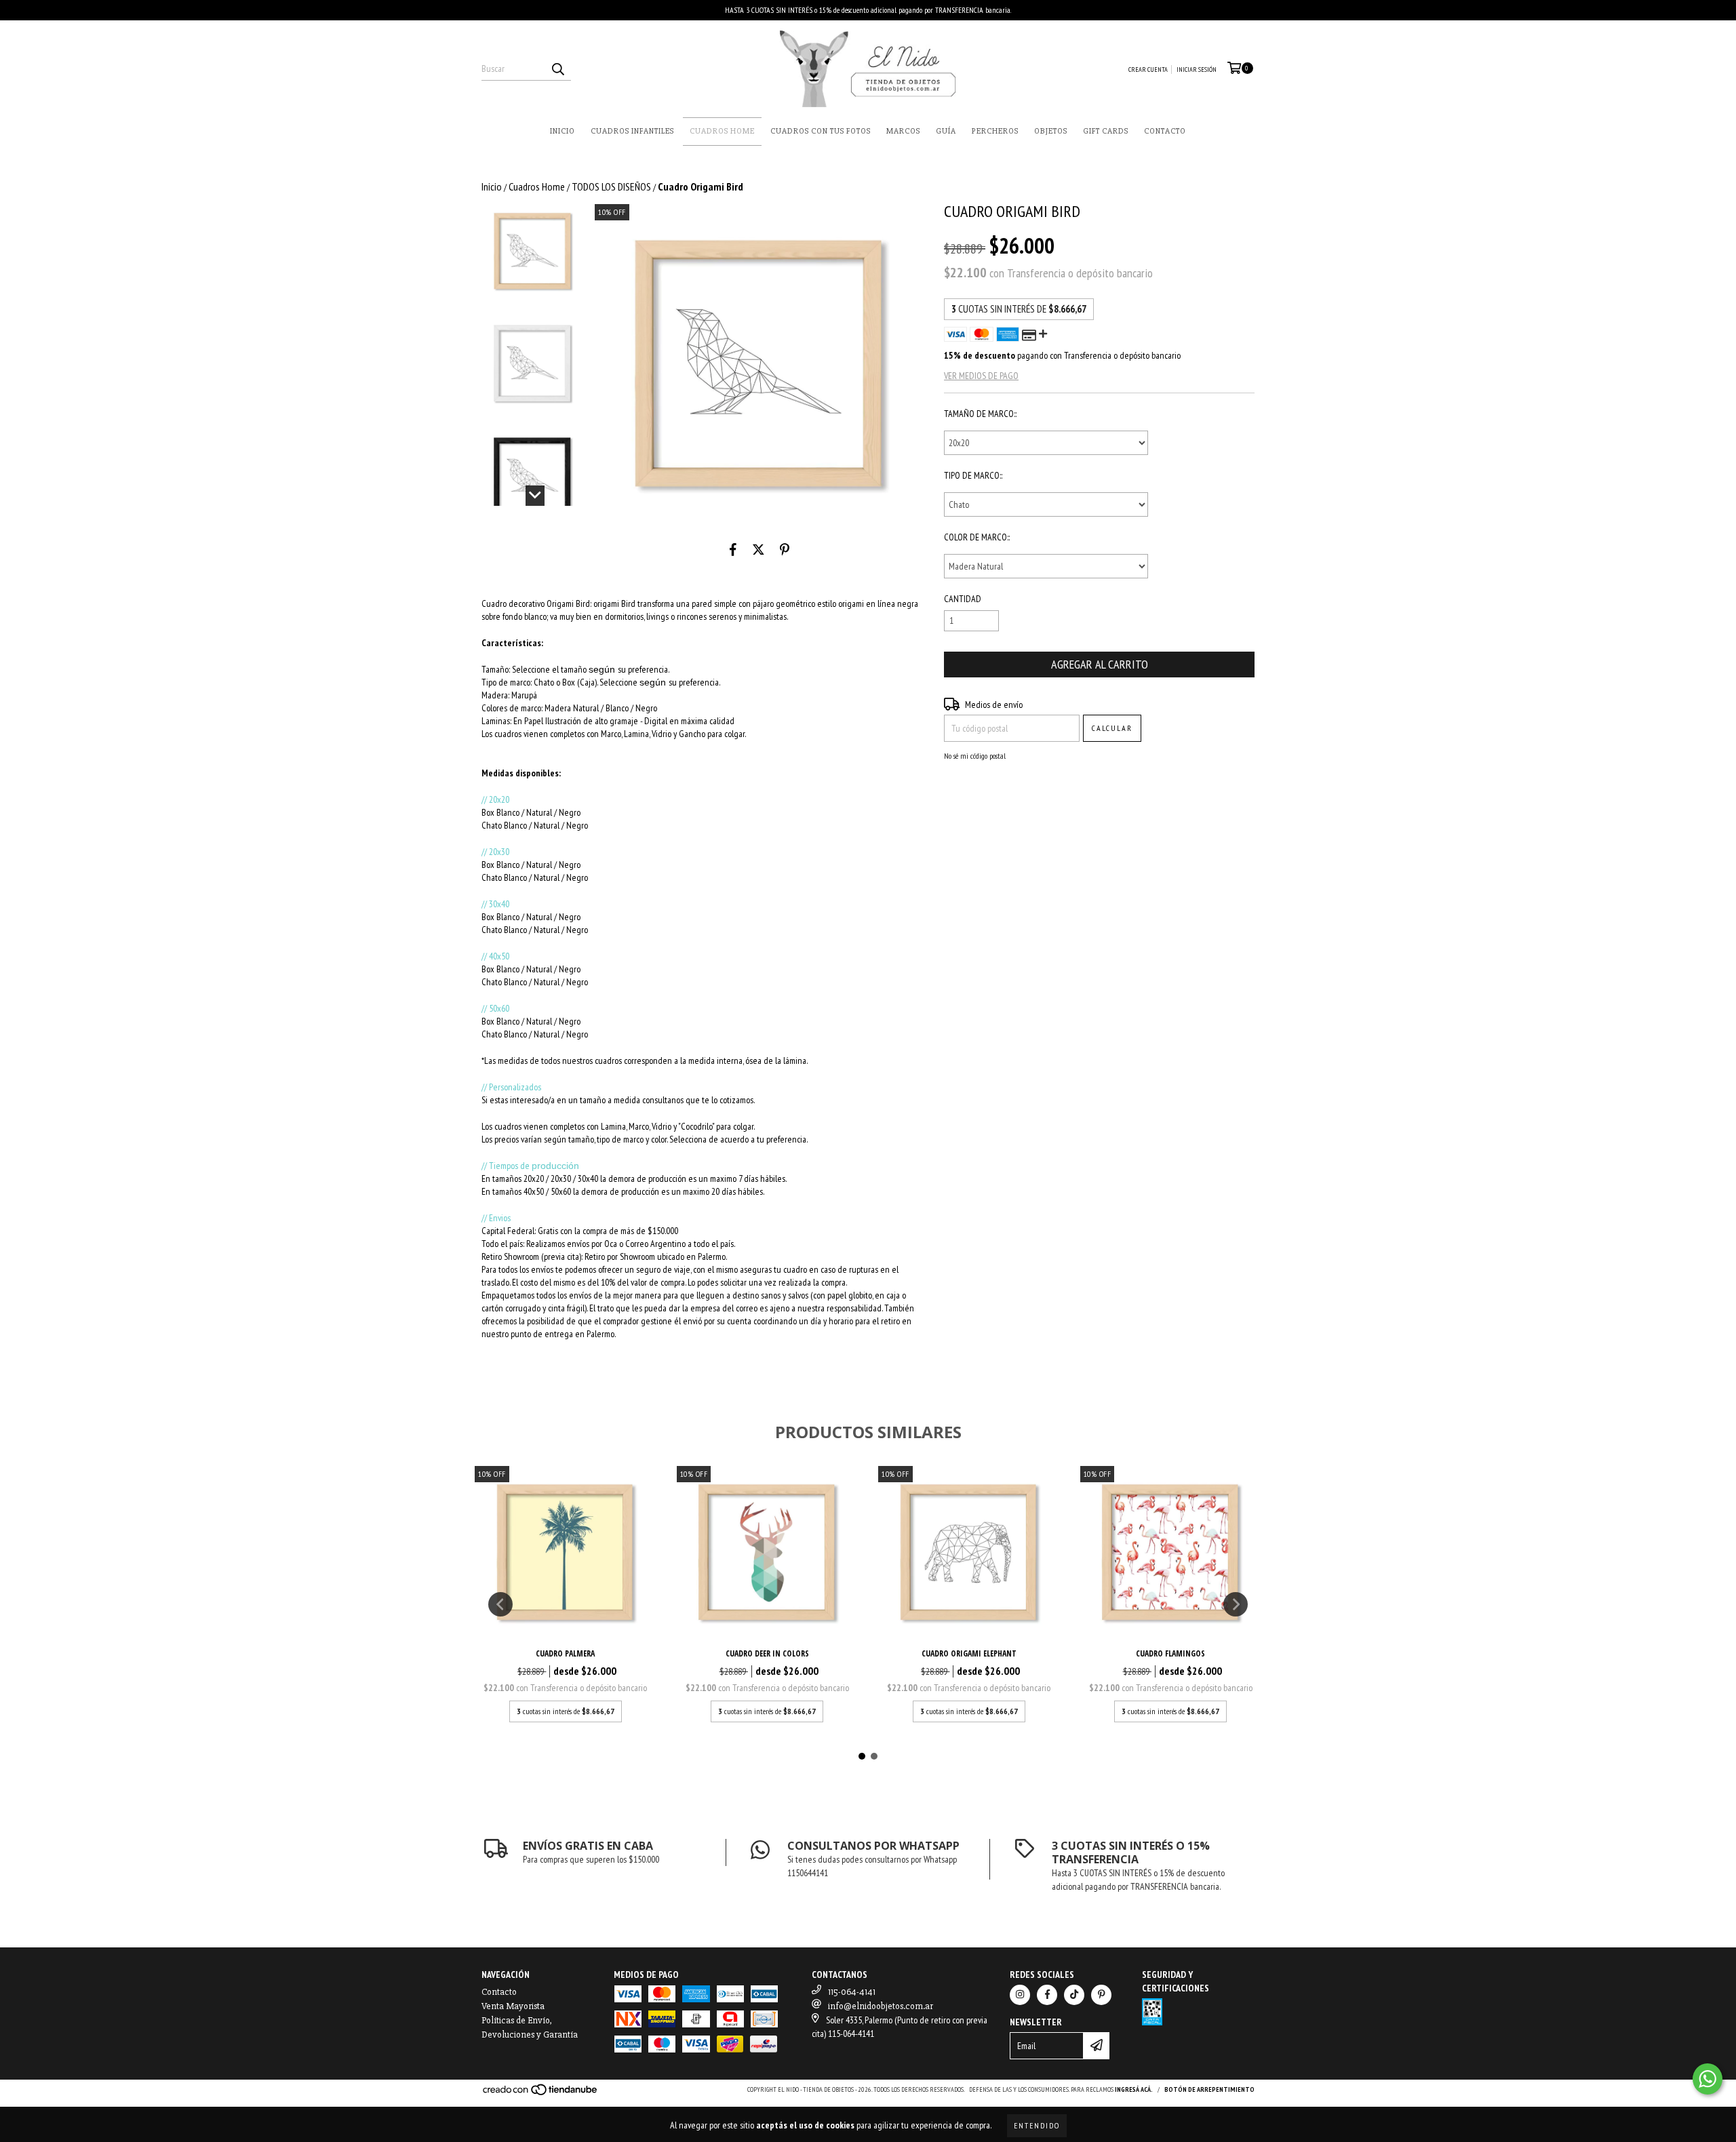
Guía (946, 131)
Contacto (1165, 131)
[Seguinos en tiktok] (1074, 1995)
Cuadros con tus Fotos (821, 131)
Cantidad (963, 599)
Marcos (903, 131)
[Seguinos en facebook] (1047, 1995)
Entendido (1037, 2125)
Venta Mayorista (513, 2006)
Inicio (563, 131)
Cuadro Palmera (565, 1653)
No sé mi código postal (975, 756)
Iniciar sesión (1197, 70)
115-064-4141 (852, 1992)
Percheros (995, 131)
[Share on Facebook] (733, 550)
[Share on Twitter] (758, 550)
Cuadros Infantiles (632, 131)
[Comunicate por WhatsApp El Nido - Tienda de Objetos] (1708, 2079)
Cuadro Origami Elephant (969, 1653)
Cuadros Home (722, 131)
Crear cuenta (1148, 70)
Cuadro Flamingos (1170, 1653)
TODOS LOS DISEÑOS (611, 186)
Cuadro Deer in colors (767, 1653)
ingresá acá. (1134, 2089)
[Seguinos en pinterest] (1101, 1995)
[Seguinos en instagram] (1020, 1995)
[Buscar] (557, 68)
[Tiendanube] (541, 2094)
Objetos (1051, 131)
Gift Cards (1106, 131)
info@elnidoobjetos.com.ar (881, 2006)
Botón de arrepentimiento (1209, 2089)
